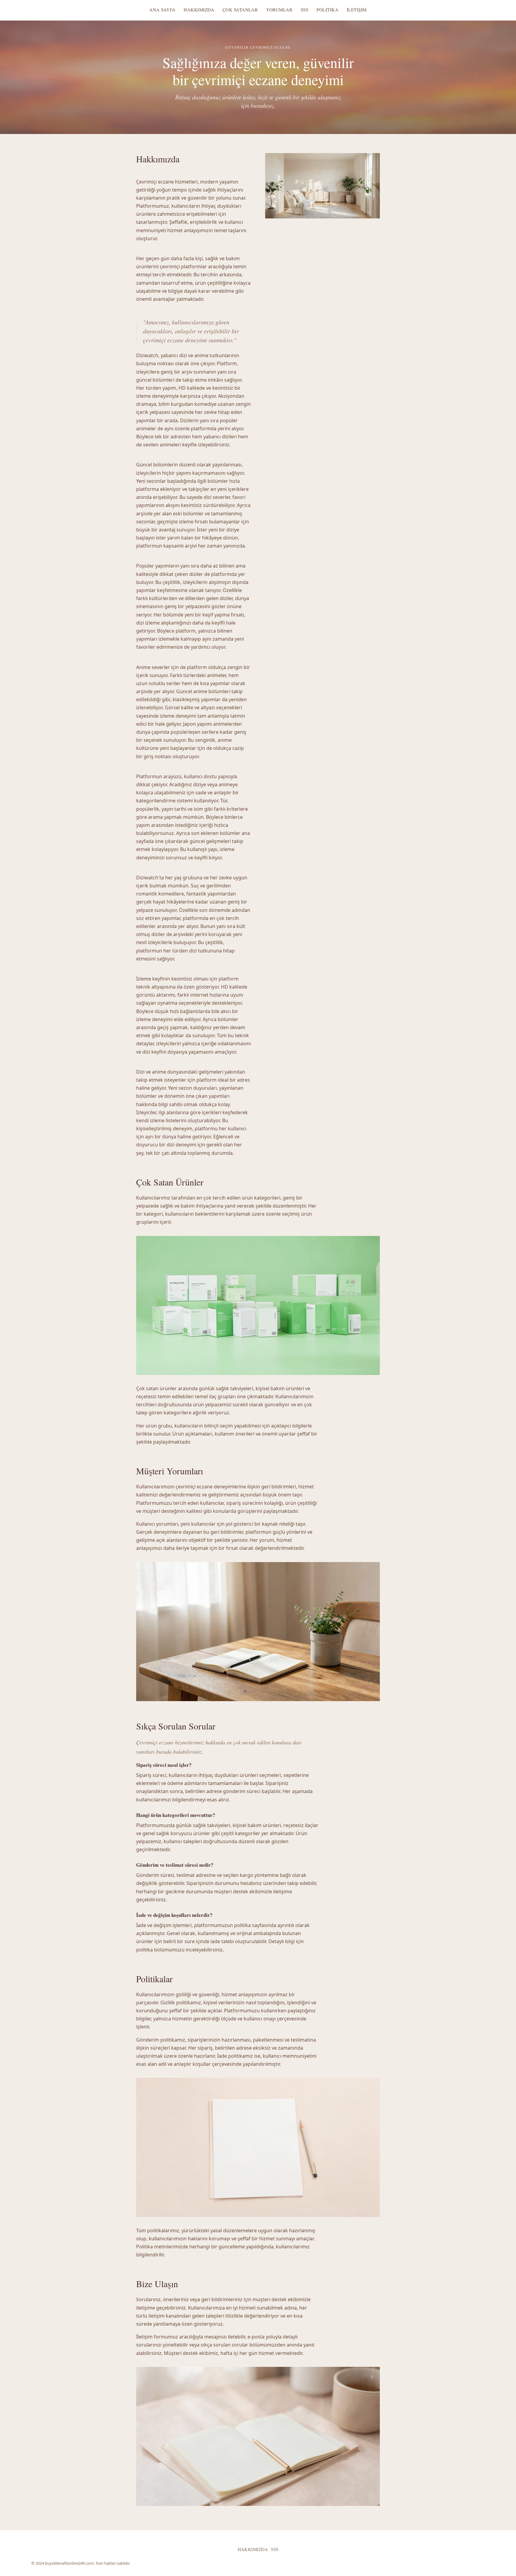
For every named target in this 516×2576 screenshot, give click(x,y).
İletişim (357, 10)
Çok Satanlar (240, 10)
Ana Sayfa (162, 10)
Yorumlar (279, 10)
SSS (304, 10)
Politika (327, 10)
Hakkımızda (199, 10)
